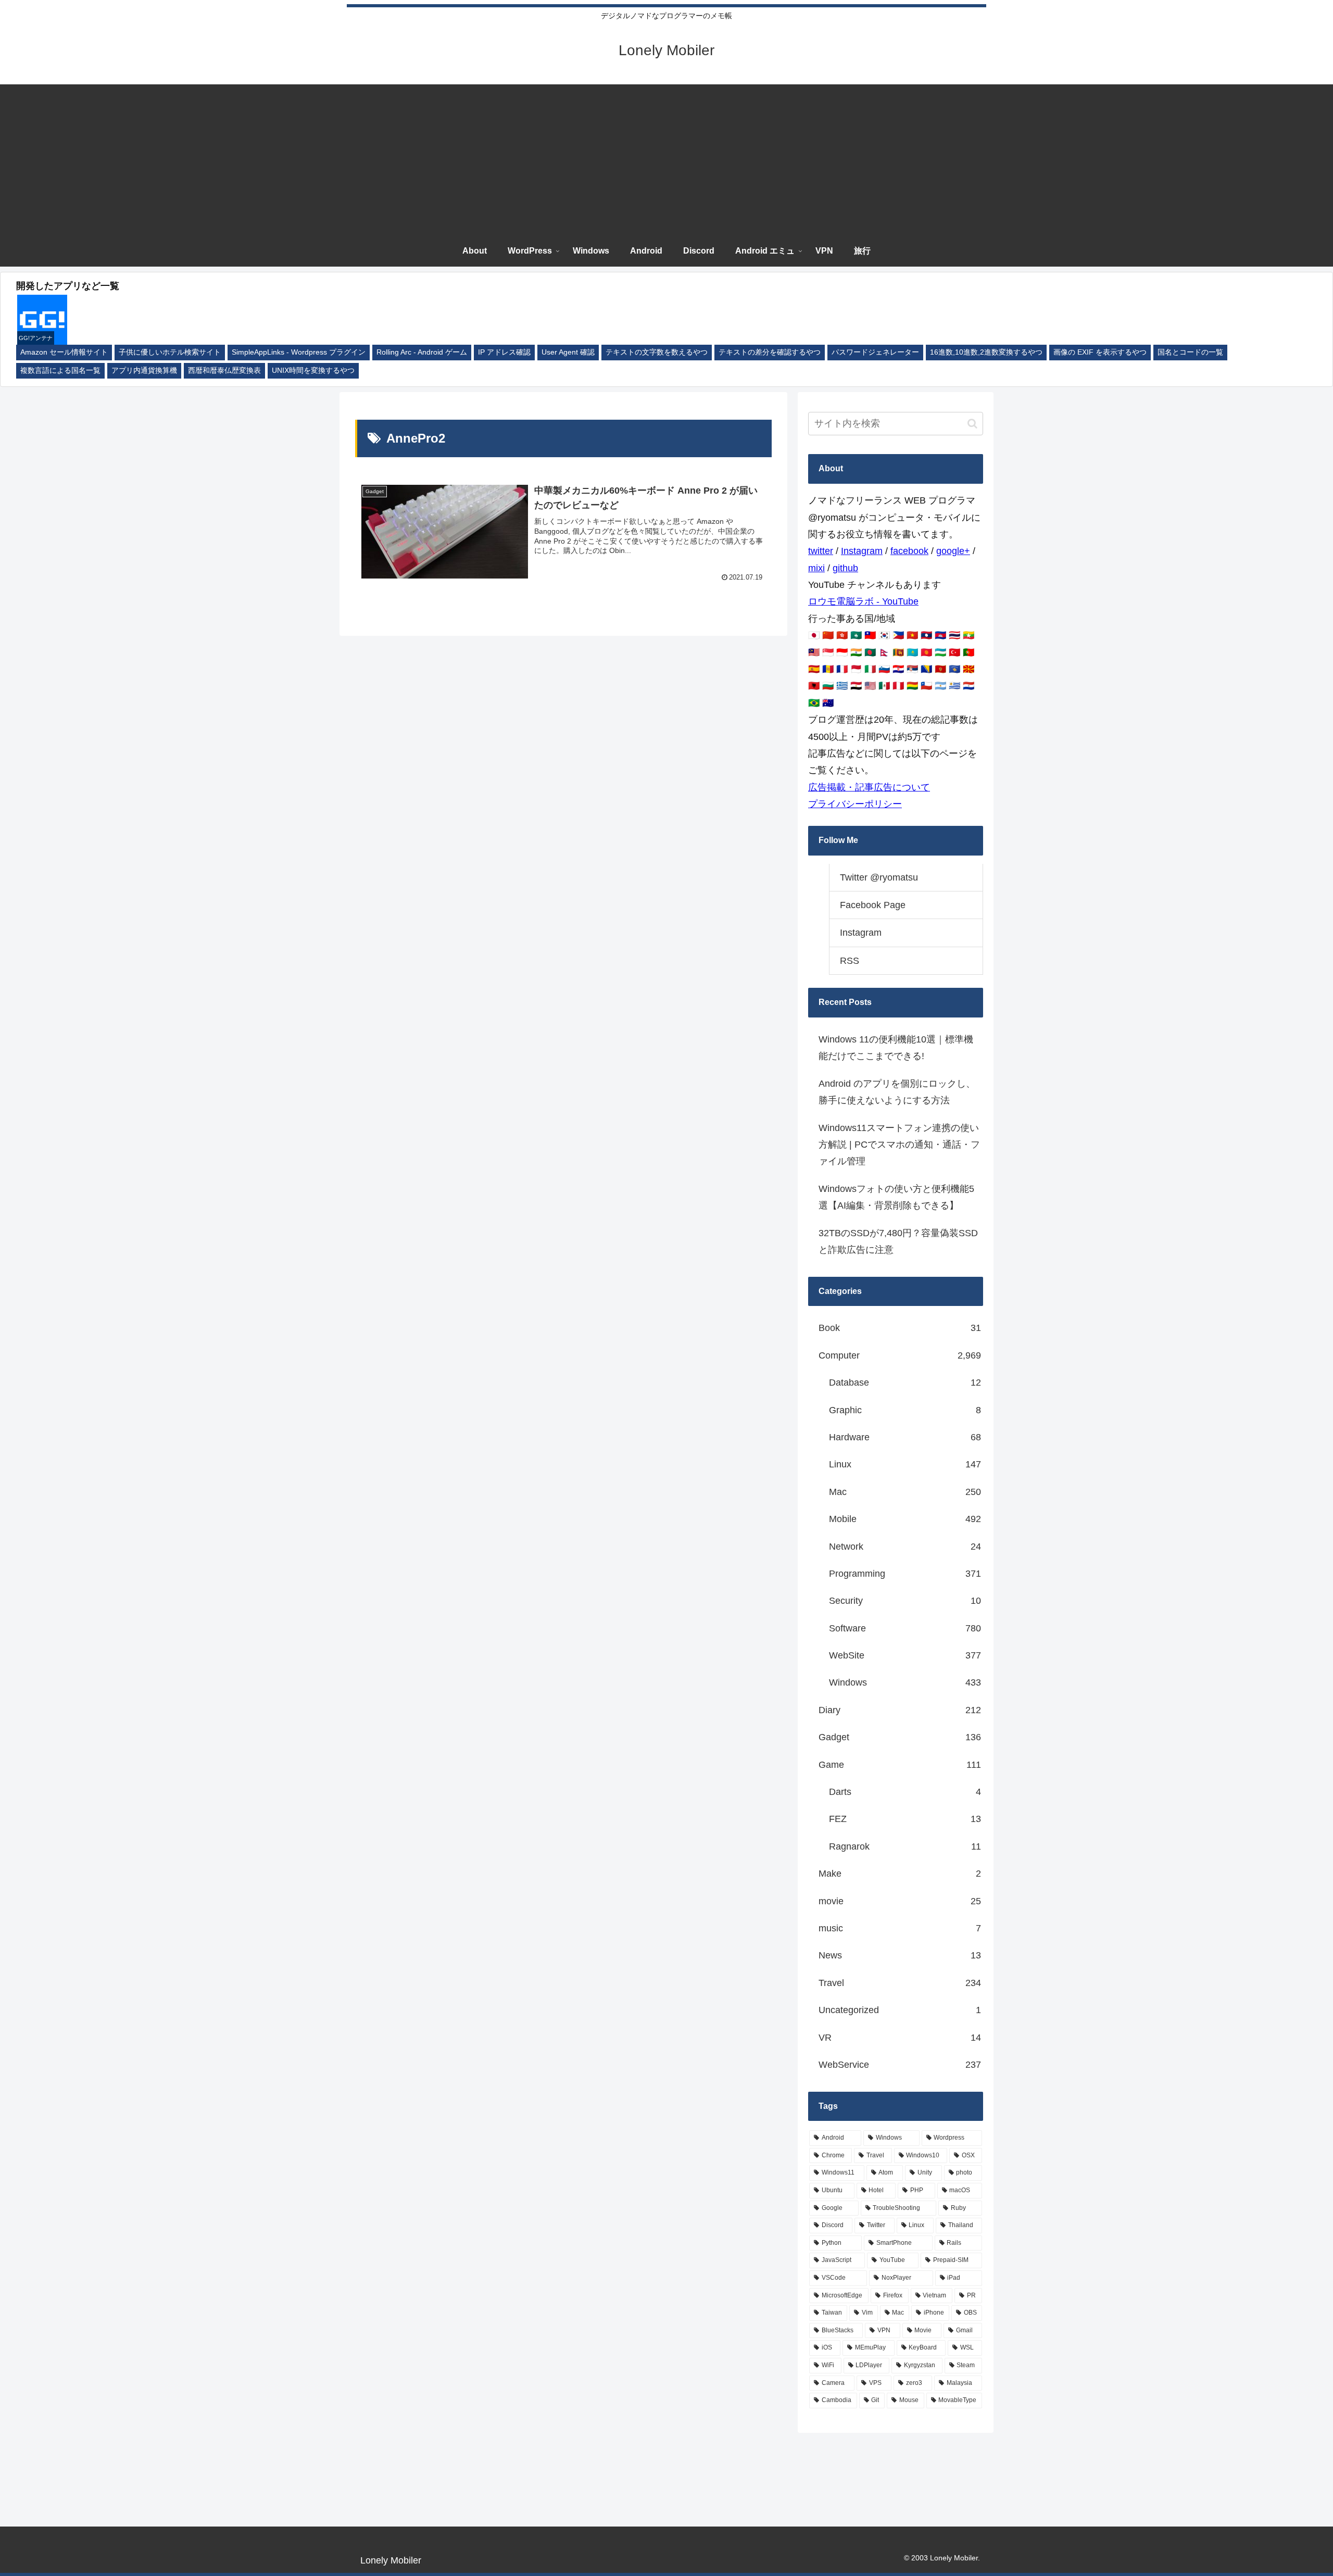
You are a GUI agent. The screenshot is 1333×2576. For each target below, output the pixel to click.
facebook (909, 551)
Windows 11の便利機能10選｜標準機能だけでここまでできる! (896, 1048)
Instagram (862, 551)
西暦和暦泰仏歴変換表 (224, 370)
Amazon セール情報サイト (64, 352)
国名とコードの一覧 (1190, 352)
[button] (972, 424)
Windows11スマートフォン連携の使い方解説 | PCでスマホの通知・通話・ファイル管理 (899, 1145)
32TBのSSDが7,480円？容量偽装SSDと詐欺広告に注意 (898, 1241)
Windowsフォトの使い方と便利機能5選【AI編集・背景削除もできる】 (896, 1197)
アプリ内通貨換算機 (144, 370)
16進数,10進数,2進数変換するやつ (986, 352)
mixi (816, 568)
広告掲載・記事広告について (869, 787)
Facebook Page (873, 905)
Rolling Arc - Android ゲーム (422, 352)
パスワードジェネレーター (875, 352)
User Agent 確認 (568, 352)
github (845, 568)
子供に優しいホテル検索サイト (170, 352)
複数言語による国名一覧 (60, 370)
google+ (953, 551)
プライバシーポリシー (855, 804)
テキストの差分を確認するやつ (770, 352)
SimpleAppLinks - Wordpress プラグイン (299, 352)
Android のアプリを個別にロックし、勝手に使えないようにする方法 (897, 1092)
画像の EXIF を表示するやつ (1100, 352)
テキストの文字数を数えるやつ (657, 352)
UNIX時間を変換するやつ (313, 370)
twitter (821, 551)
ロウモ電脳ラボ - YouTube (863, 601)
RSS (850, 961)
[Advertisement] (666, 157)
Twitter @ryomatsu (879, 877)
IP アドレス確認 (504, 352)
